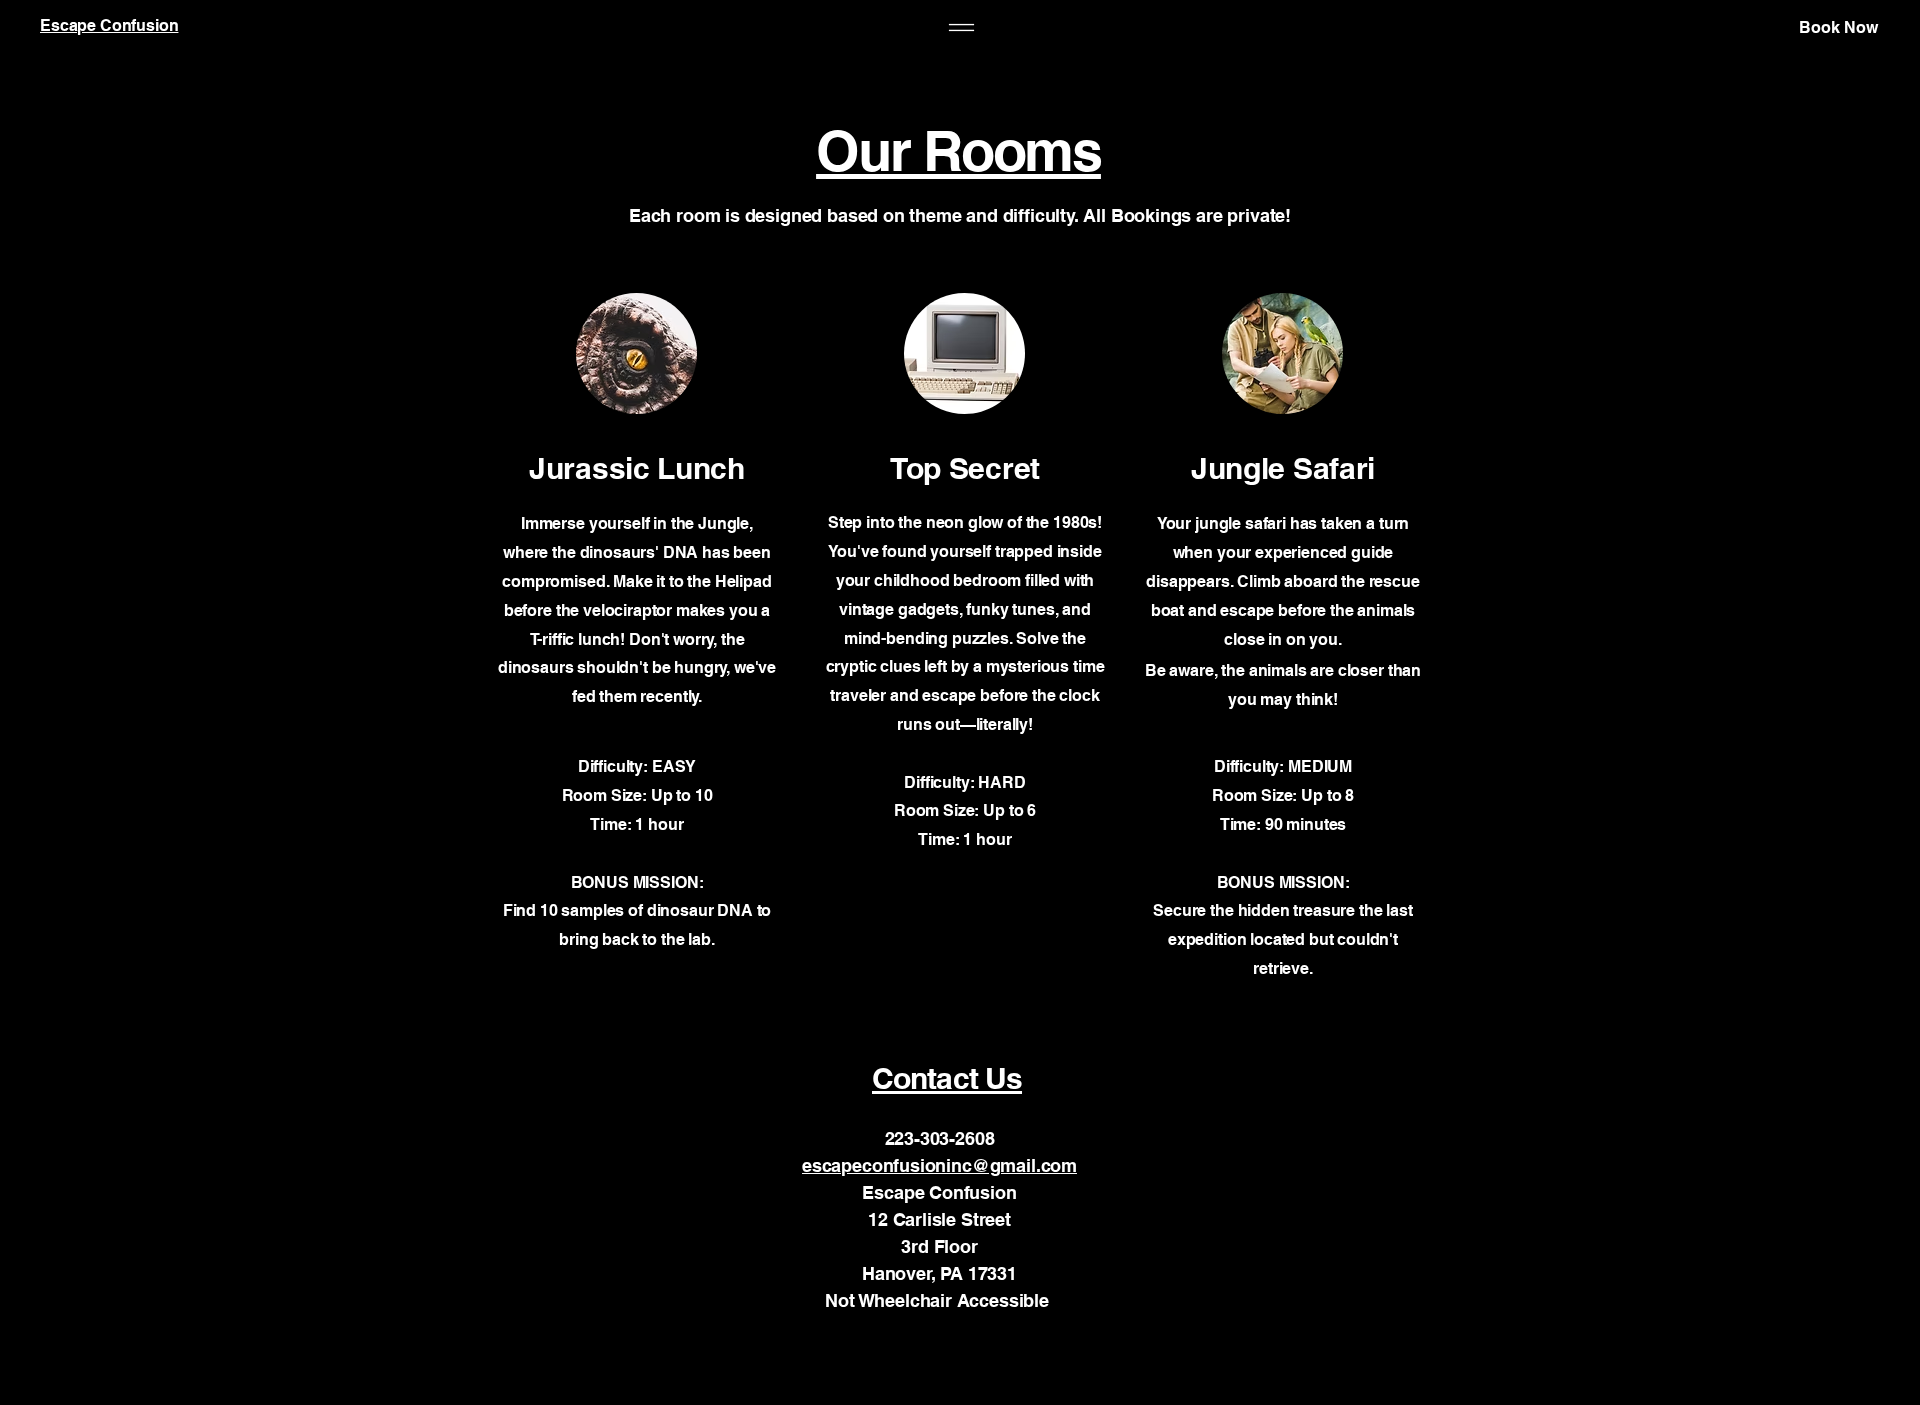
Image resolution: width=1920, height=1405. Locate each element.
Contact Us (947, 1078)
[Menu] (961, 27)
